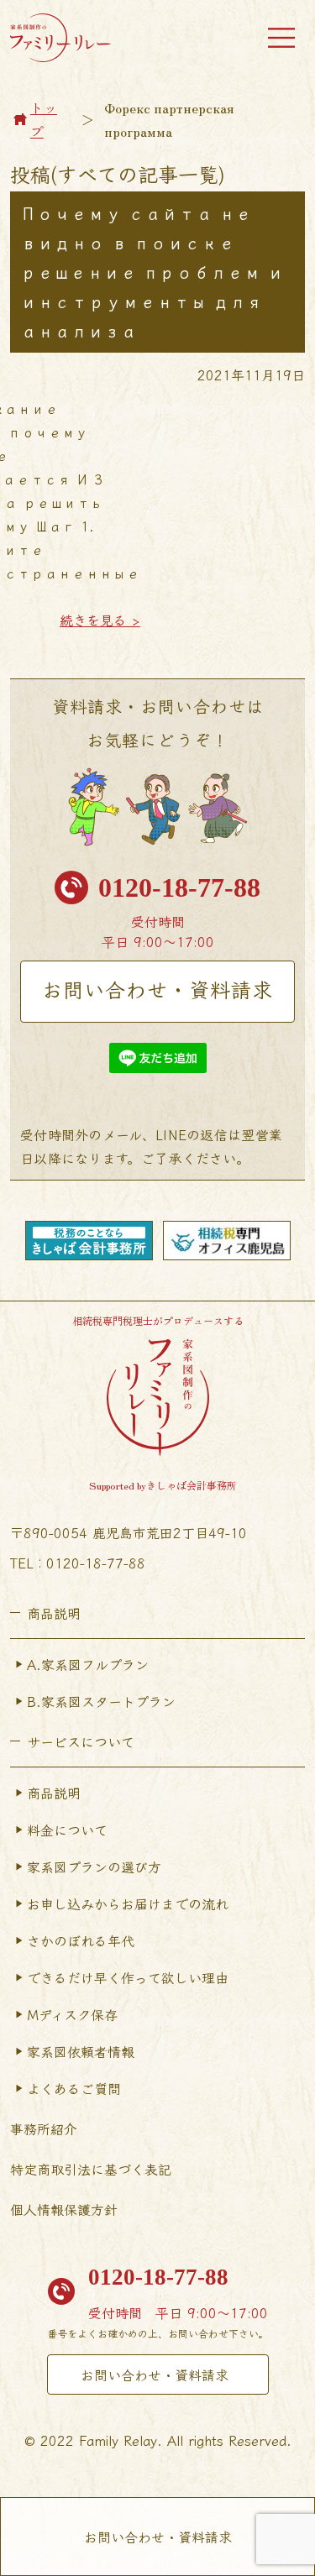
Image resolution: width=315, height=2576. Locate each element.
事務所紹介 (44, 2128)
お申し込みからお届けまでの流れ (128, 1903)
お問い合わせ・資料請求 (157, 989)
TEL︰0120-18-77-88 (78, 1563)
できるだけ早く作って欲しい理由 (128, 1977)
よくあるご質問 (74, 2088)
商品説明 (54, 1793)
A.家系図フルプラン (88, 1664)
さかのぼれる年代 (81, 1940)
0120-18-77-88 (179, 887)
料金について (67, 1830)
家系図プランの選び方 (94, 1867)
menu (281, 38)
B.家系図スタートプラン (101, 1701)
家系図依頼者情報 (81, 2051)
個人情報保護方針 (64, 2209)
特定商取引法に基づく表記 (91, 2169)
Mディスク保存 (72, 2014)
